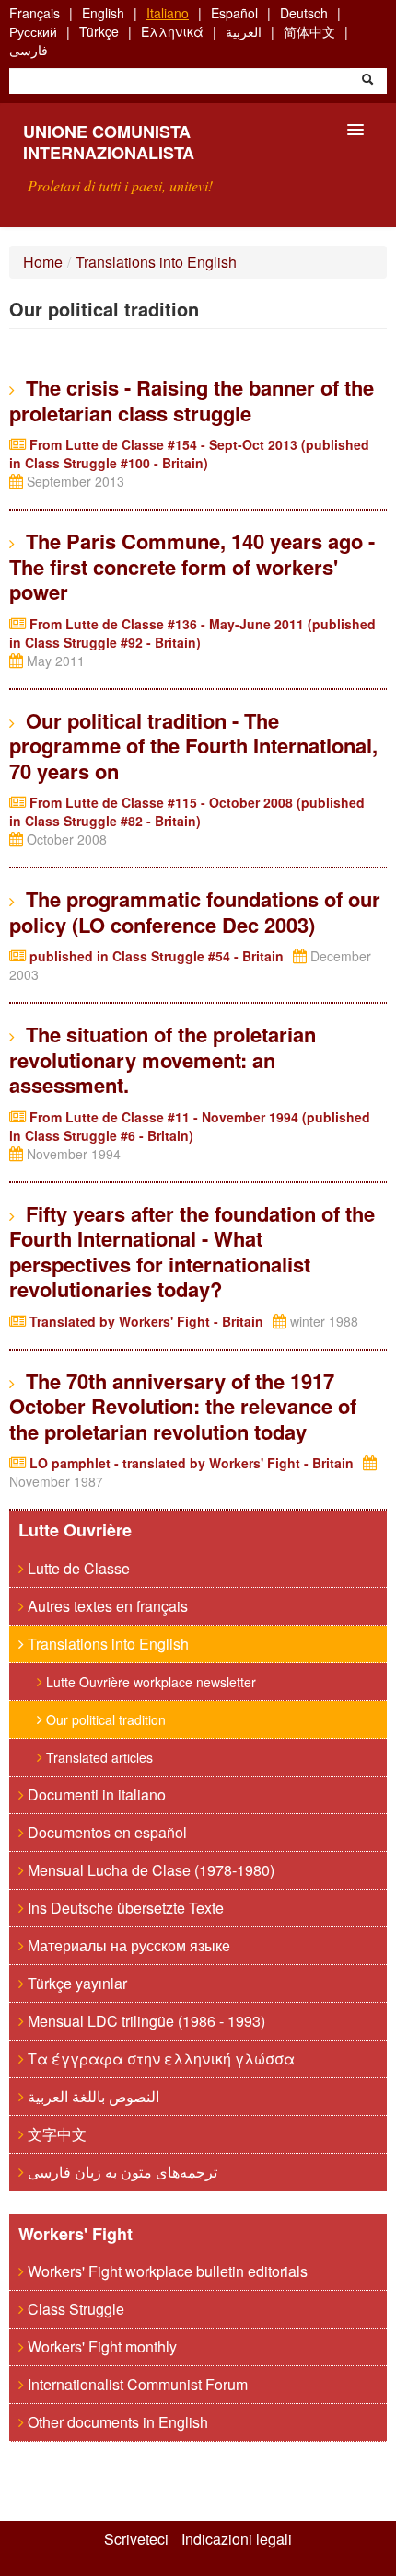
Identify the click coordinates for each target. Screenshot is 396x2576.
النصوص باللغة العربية (92, 2096)
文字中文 (55, 2134)
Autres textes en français (106, 1606)
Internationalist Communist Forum (136, 2384)
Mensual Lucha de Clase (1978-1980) (149, 1870)
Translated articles (98, 1757)
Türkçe (99, 31)
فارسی (29, 50)
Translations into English (156, 262)
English (103, 13)
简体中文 (309, 31)
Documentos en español (105, 1832)
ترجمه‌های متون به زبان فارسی (121, 2172)
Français (35, 13)
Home (43, 262)
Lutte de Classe (77, 1568)
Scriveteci (136, 2539)
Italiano (168, 13)
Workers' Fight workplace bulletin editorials (166, 2271)
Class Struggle (74, 2309)
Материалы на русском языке (127, 1945)
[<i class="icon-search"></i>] (367, 81)
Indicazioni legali (237, 2539)
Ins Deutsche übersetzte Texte (124, 1908)
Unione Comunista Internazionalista (109, 142)
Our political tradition (104, 1719)
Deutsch (304, 13)
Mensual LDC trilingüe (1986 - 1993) (145, 2021)
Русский (33, 31)
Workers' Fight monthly (100, 2346)
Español (234, 13)
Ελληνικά (172, 31)
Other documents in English (116, 2422)
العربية (244, 31)
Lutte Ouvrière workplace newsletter (149, 1682)
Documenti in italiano (95, 1794)
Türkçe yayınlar (76, 1983)
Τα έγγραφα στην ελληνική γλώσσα (159, 2058)
